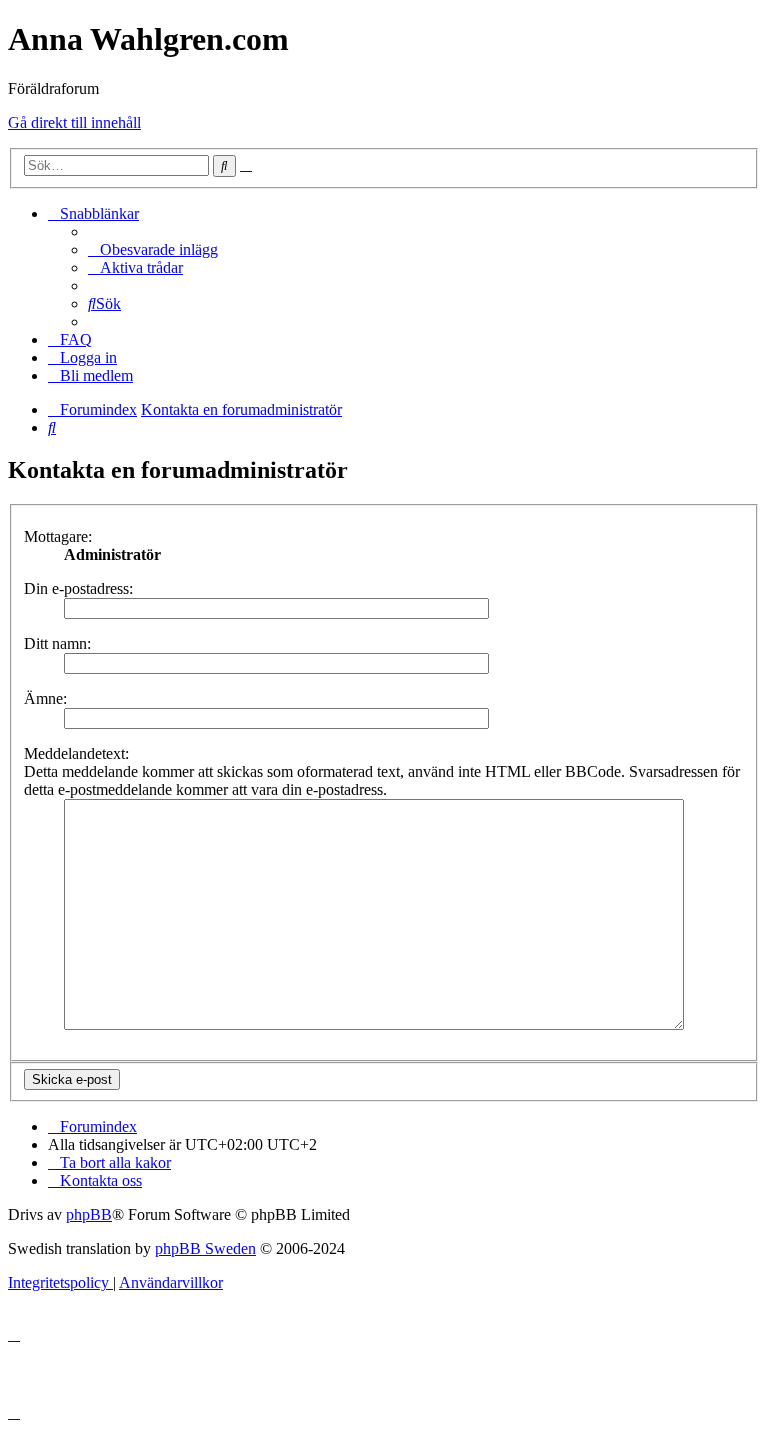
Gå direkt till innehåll (74, 122)
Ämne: (45, 698)
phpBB (89, 1214)
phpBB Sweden (205, 1248)
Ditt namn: (57, 643)
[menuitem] (153, 249)
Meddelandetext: (76, 753)
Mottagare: (58, 536)
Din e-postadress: (78, 588)
